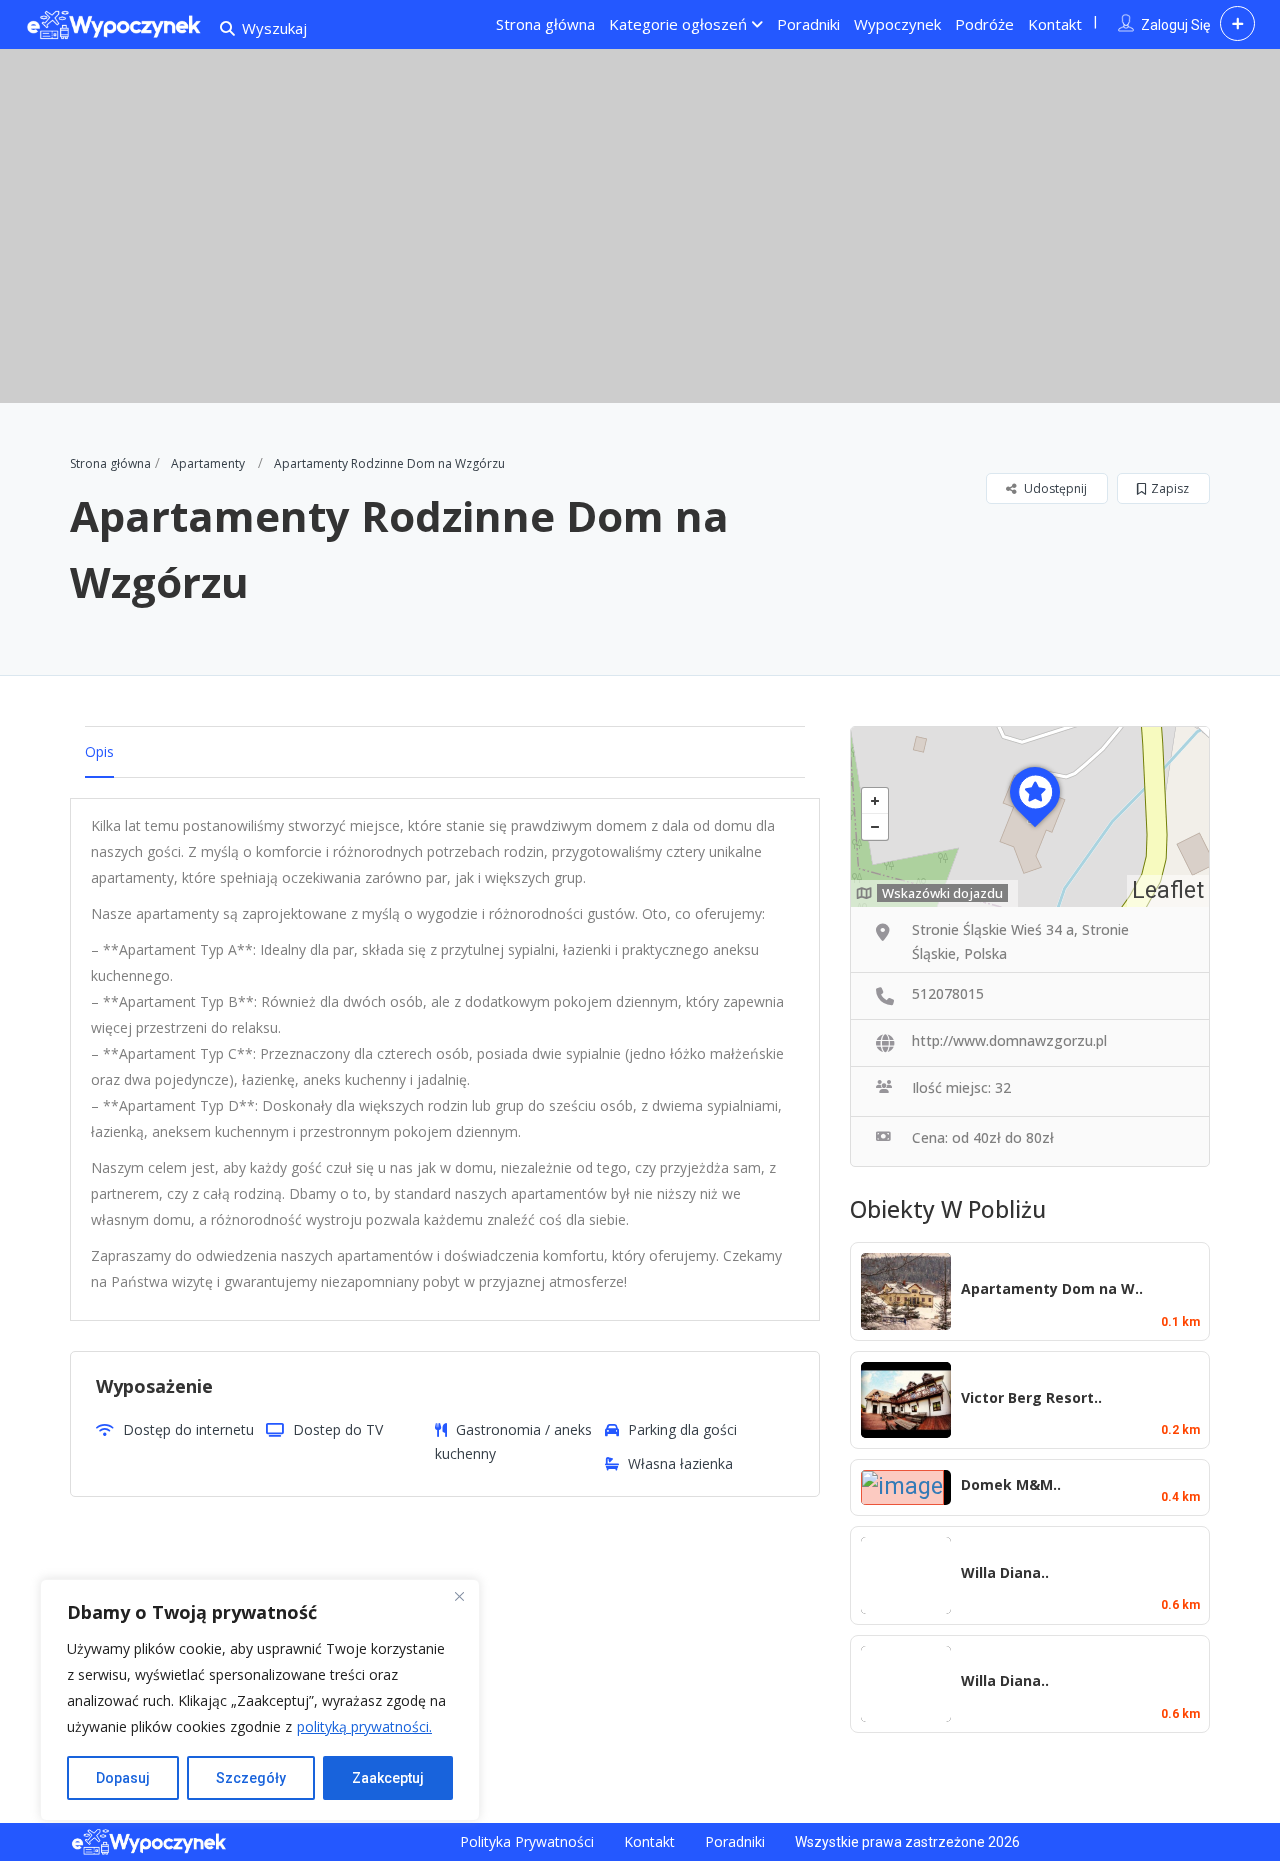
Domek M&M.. (1011, 1484)
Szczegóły (251, 1778)
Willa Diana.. (1005, 1572)
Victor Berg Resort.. (1031, 1397)
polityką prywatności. (364, 1726)
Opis (99, 751)
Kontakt (1055, 24)
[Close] (459, 1596)
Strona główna (545, 24)
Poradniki (808, 24)
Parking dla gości (682, 1429)
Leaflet (1168, 890)
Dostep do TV (338, 1429)
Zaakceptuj (388, 1778)
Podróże (984, 24)
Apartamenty (208, 463)
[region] (260, 1700)
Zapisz (1170, 488)
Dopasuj (123, 1778)
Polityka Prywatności (527, 1841)
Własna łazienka (680, 1463)
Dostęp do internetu (188, 1429)
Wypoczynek (897, 24)
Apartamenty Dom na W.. (1052, 1288)
